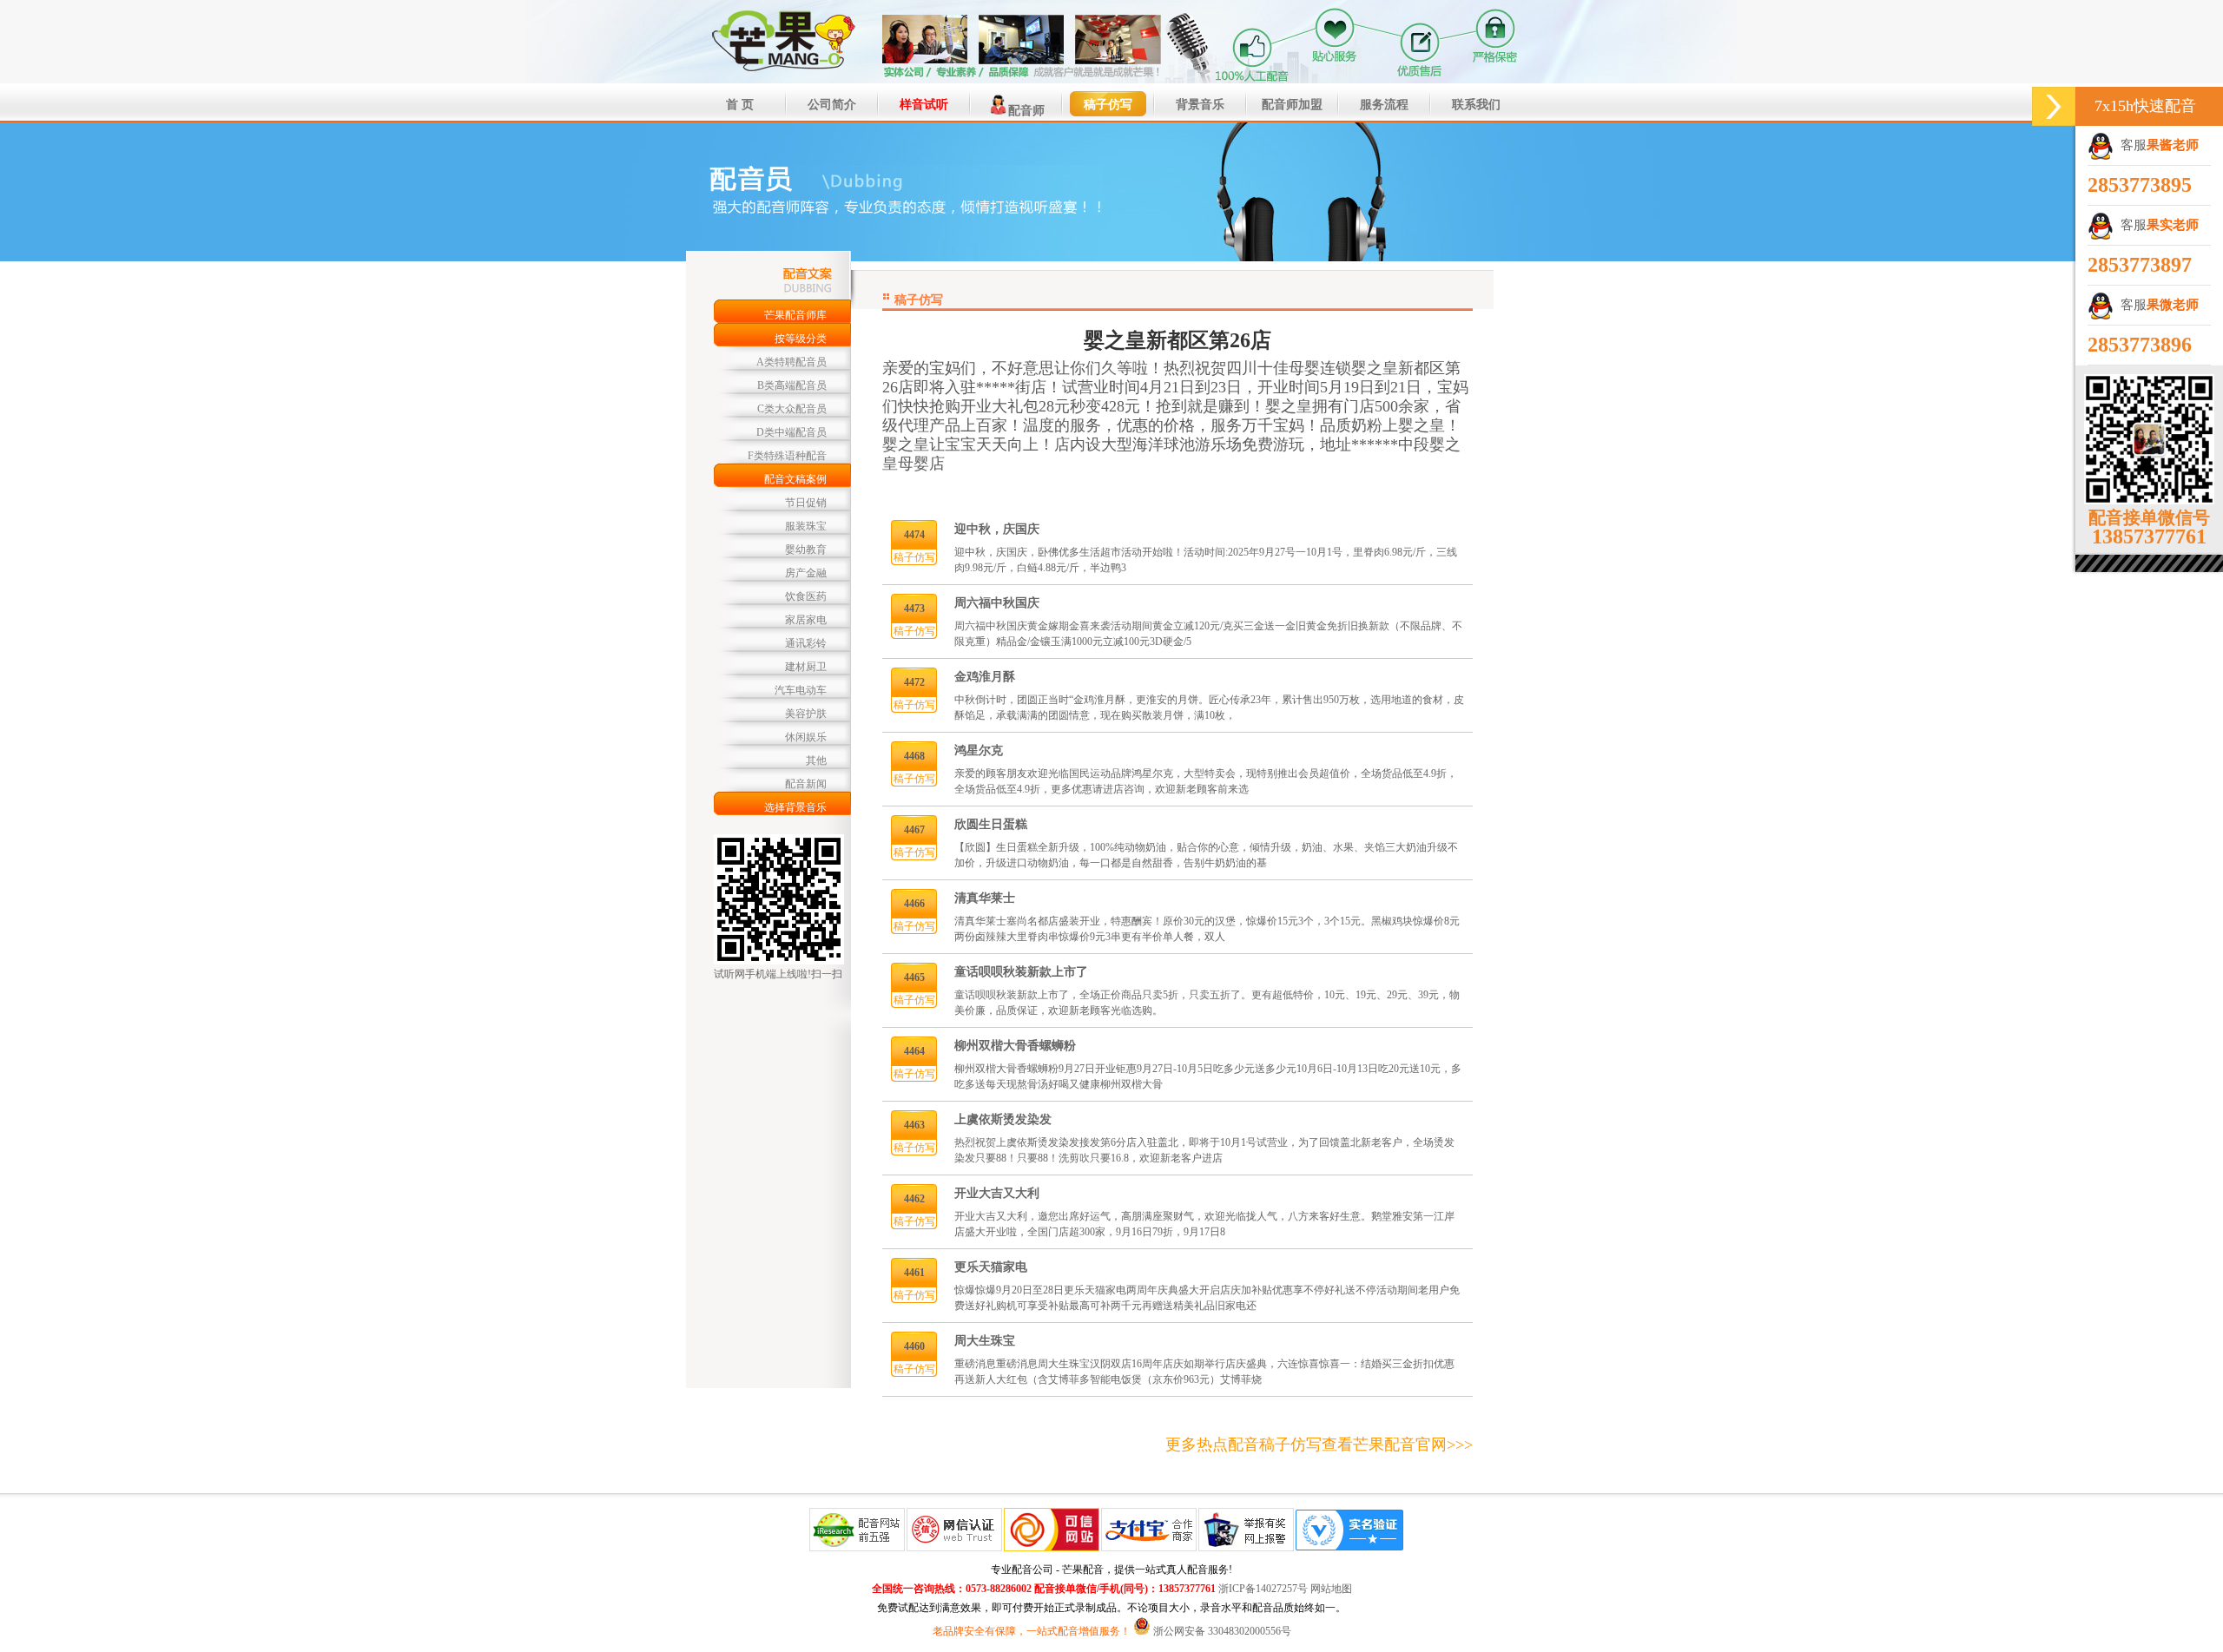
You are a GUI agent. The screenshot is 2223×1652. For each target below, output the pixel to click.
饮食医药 (806, 596)
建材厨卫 (806, 667)
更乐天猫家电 (991, 1267)
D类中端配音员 (792, 432)
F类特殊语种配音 (787, 456)
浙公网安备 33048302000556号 (1222, 1631)
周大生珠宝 (985, 1341)
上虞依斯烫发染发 (1003, 1119)
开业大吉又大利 (997, 1193)
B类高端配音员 (792, 385)
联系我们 (1476, 105)
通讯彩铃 (806, 643)
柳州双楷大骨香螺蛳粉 (1015, 1046)
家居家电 (806, 620)
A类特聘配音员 (792, 362)
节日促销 (806, 503)
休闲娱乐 (806, 737)
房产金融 (806, 573)
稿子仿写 (1108, 105)
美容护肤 (806, 714)
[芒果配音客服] (2054, 106)
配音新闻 (806, 784)
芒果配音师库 (795, 315)
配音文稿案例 (795, 479)
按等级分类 (801, 339)
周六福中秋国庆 (997, 603)
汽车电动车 (801, 690)
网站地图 (1331, 1589)
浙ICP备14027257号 (1263, 1589)
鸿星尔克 (979, 750)
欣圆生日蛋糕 (991, 824)
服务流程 (1384, 105)
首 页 (740, 105)
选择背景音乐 (795, 807)
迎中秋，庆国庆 (997, 529)
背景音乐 (1200, 105)
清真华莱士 (985, 898)
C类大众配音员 (792, 409)
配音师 (1026, 110)
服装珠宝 (806, 526)
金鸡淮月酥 (985, 677)
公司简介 (832, 105)
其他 (816, 760)
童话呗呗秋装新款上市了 (1021, 972)
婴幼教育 (806, 550)
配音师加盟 (1292, 105)
